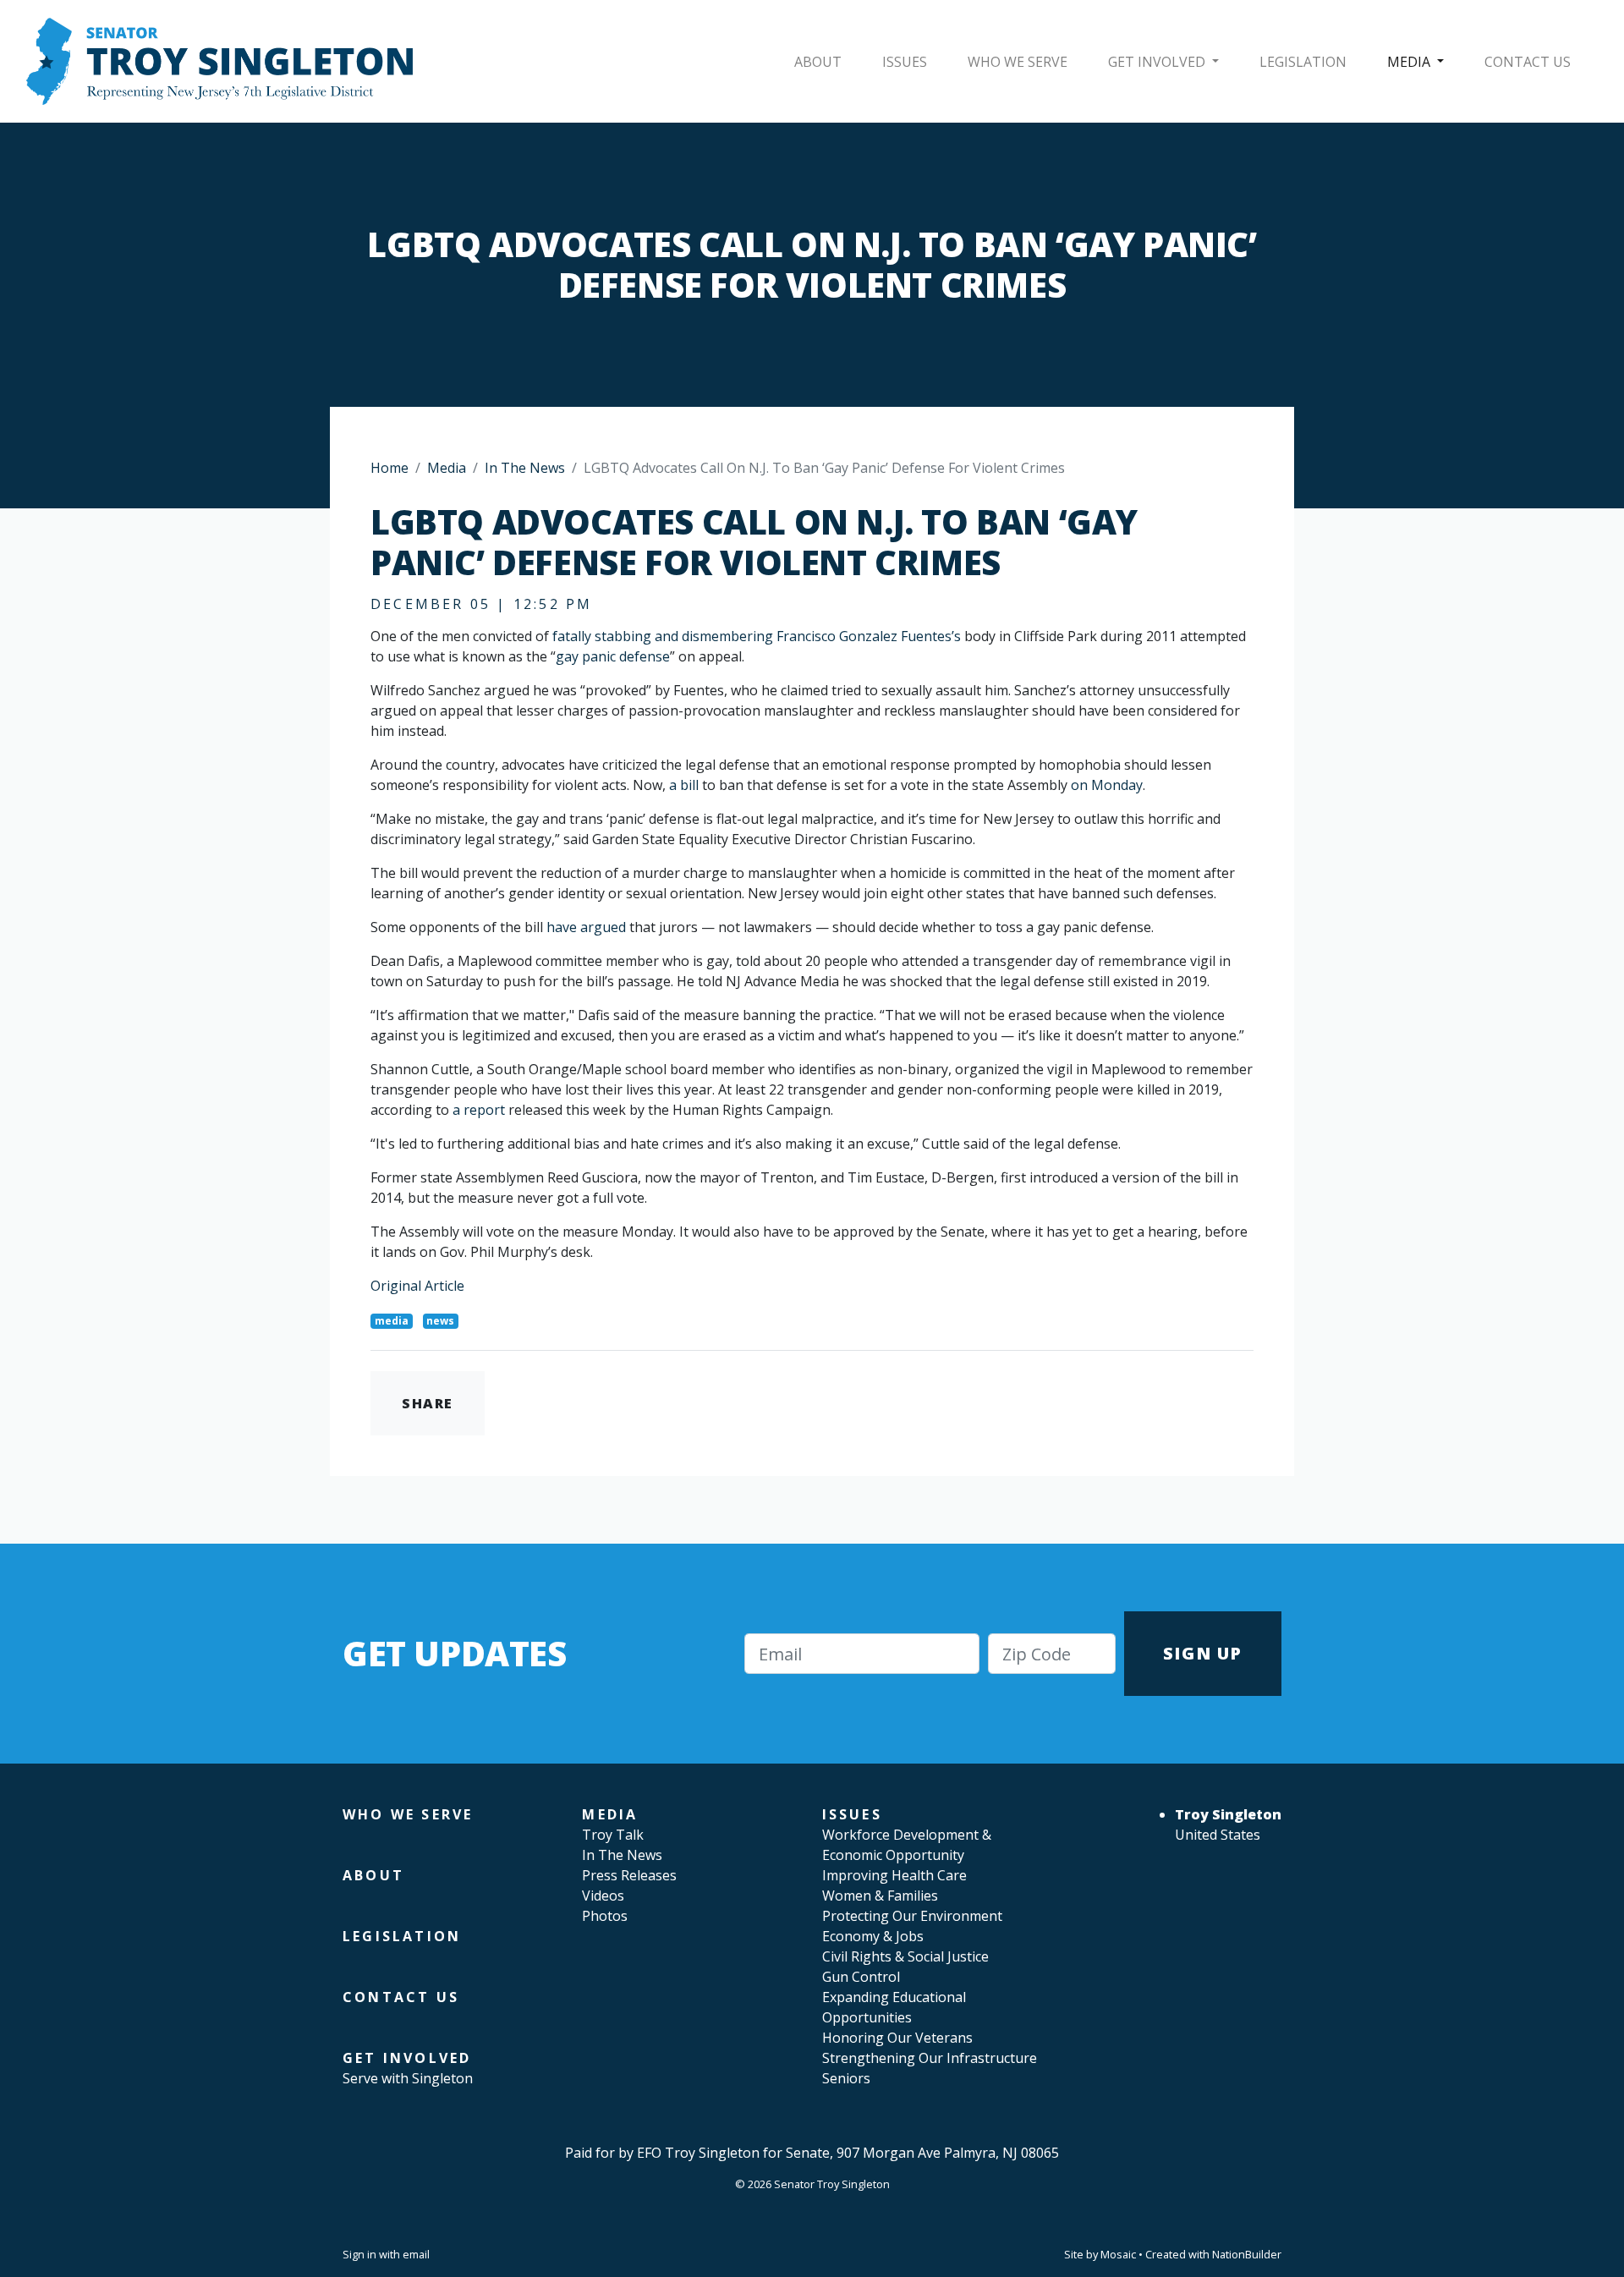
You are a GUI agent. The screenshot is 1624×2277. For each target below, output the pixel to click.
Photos (605, 1916)
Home (390, 468)
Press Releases (629, 1875)
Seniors (846, 2078)
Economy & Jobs (873, 1936)
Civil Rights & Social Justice (905, 1956)
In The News (525, 468)
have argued (586, 927)
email (416, 2254)
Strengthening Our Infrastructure (930, 2058)
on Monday (1107, 785)
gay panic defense (613, 656)
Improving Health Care (894, 1875)
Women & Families (880, 1896)
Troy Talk (613, 1835)
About (818, 62)
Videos (603, 1896)
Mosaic (1118, 2254)
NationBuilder (1247, 2254)
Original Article (417, 1286)
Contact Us (1528, 62)
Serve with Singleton (408, 2078)
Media (1410, 62)
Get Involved (1158, 62)
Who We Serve (1018, 62)
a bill (684, 785)
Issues (905, 62)
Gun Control (861, 1977)
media (392, 1321)
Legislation (1303, 62)
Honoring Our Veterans (897, 2038)
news (440, 1321)
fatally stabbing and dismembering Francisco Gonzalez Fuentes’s (757, 636)
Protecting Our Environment (912, 1916)
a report (479, 1110)
